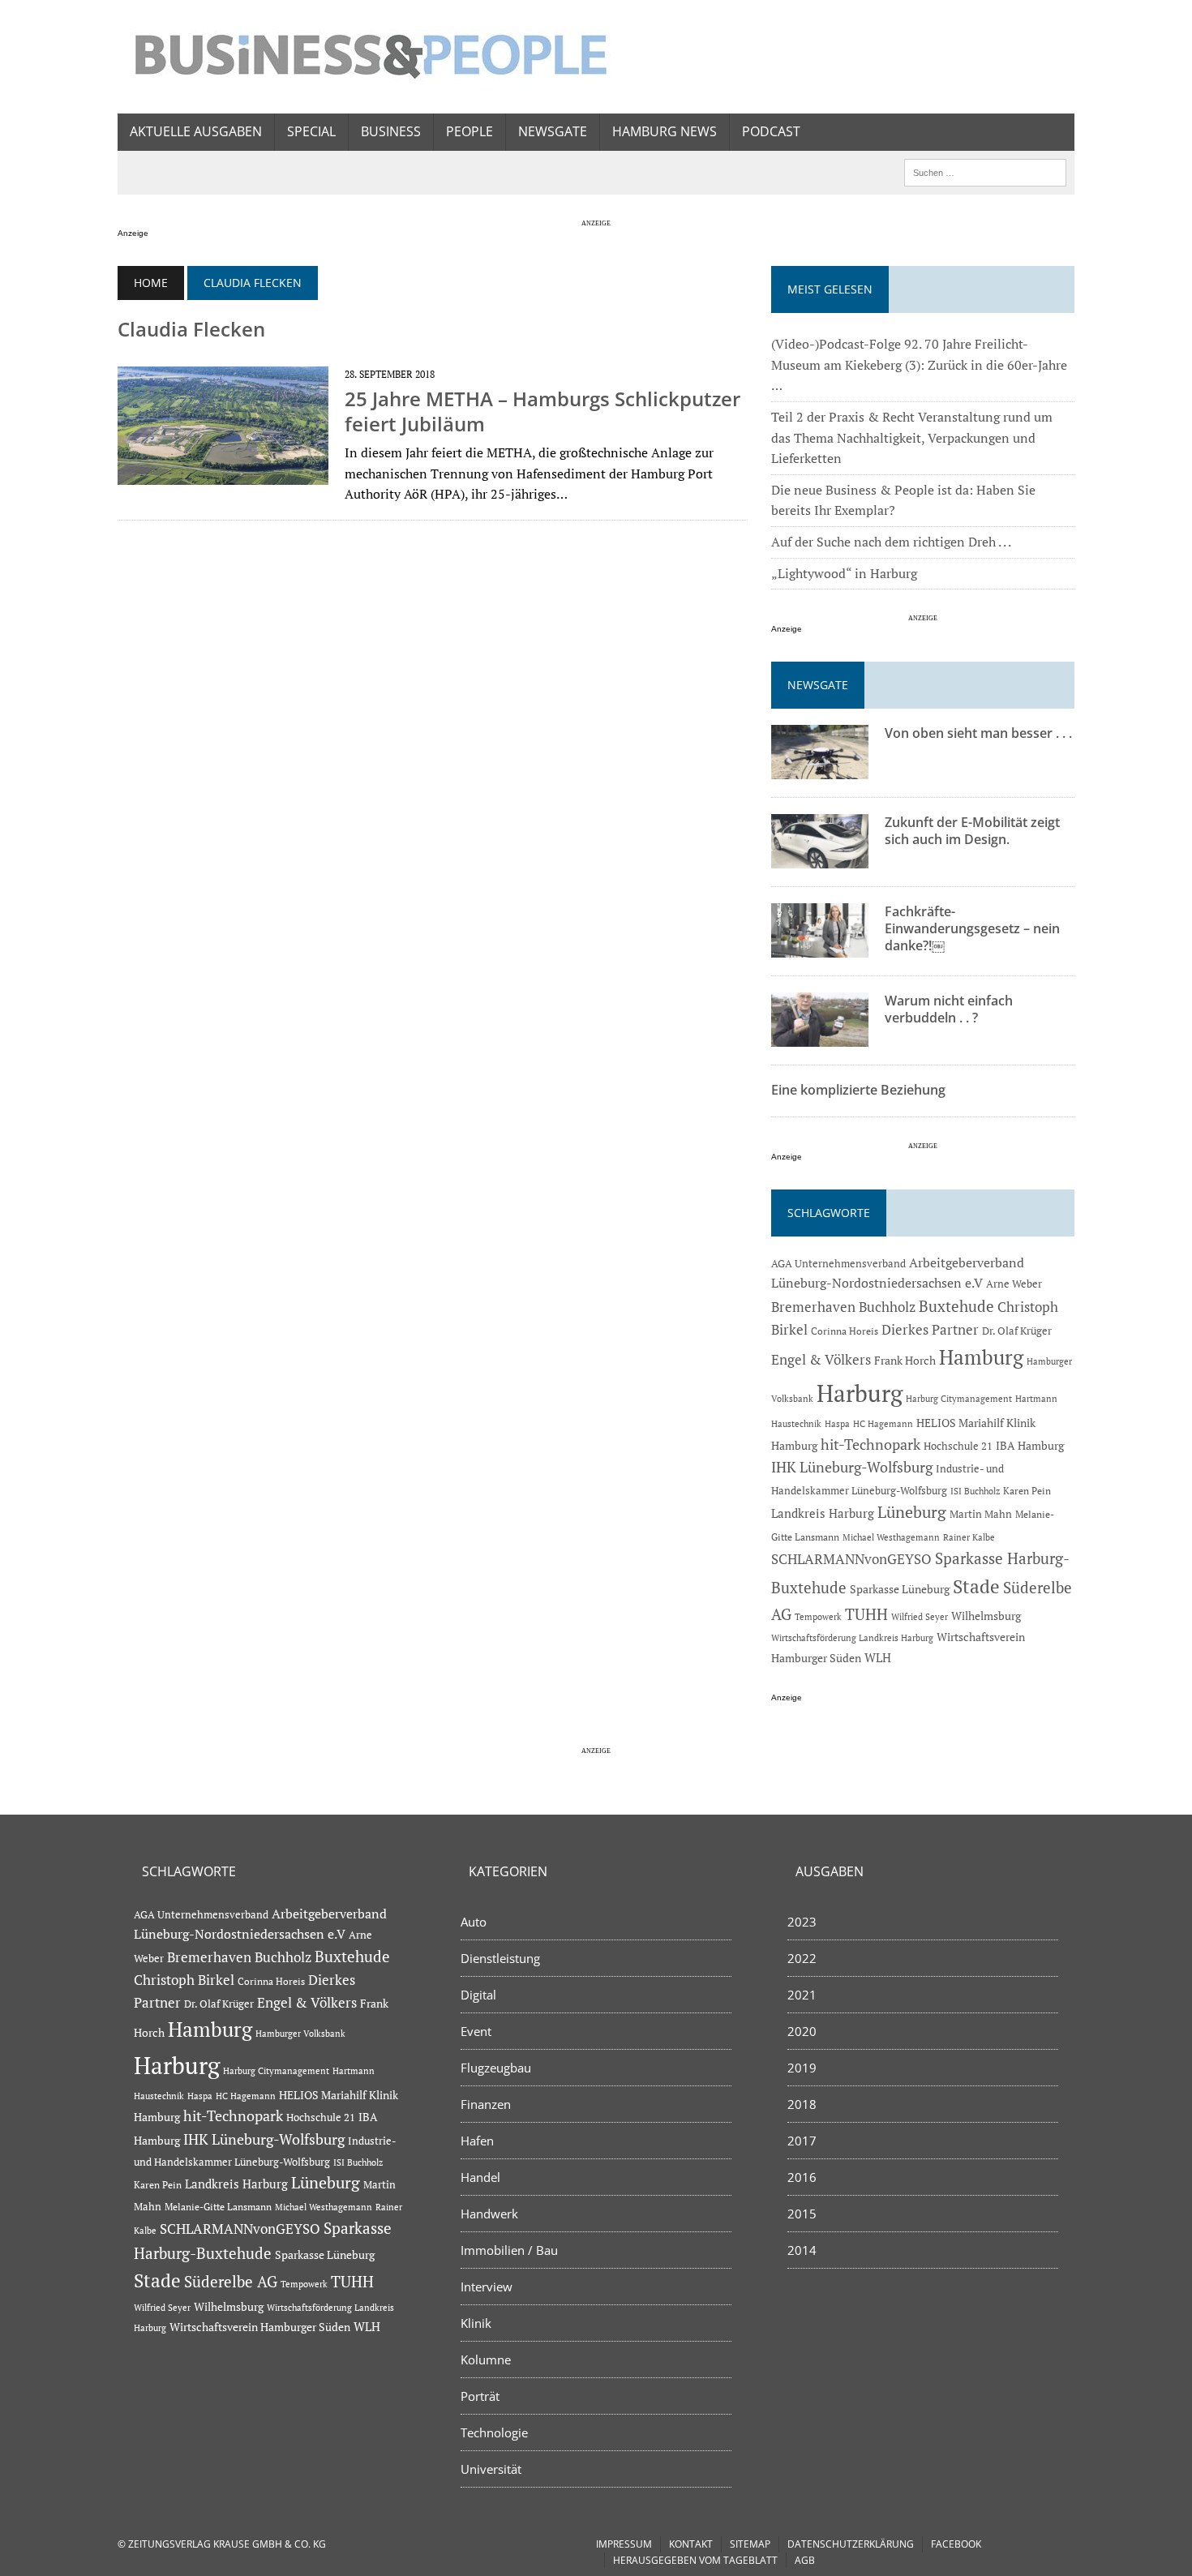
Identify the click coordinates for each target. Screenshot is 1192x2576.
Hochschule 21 (958, 1446)
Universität (491, 2469)
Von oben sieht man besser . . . (978, 733)
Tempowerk (818, 1616)
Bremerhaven (813, 1307)
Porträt (480, 2396)
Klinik (476, 2323)
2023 (802, 1922)
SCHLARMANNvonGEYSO (851, 1559)
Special (311, 131)
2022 (802, 1958)
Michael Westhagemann (891, 1537)
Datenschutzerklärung (851, 2544)
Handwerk (489, 2214)
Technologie (494, 2432)
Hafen (477, 2141)
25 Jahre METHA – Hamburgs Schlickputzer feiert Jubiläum (542, 411)
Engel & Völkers (821, 1359)
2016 (802, 2177)
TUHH (866, 1614)
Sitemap (750, 2544)
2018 (802, 2104)
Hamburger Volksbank (300, 2034)
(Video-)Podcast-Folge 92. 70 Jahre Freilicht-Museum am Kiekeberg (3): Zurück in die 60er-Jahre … (919, 364)
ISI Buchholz (975, 1491)
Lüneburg (912, 1512)
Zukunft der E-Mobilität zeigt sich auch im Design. (972, 831)
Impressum (624, 2544)
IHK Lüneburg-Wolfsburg (852, 1467)
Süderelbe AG (231, 2281)
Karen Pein (1027, 1491)
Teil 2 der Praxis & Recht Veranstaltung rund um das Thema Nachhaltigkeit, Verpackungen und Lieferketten (912, 437)
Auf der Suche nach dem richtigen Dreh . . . (891, 542)
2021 (802, 1995)
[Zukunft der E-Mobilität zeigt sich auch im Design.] (820, 858)
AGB (805, 2560)
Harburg (860, 1393)
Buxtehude (956, 1306)
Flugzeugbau (496, 2068)
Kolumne (486, 2360)
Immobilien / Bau (509, 2250)
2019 (802, 2068)
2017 (802, 2141)
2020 (802, 2031)
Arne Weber (1014, 1284)
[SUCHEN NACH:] (985, 171)
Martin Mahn (981, 1514)
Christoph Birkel (184, 1980)
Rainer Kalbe (969, 1537)
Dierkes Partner (930, 1329)
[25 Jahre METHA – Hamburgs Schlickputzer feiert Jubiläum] (223, 474)
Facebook (956, 2544)
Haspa (837, 1423)
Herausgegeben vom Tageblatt (695, 2560)
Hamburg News (665, 131)
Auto (474, 1922)
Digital (478, 1995)
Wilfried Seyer (920, 1616)
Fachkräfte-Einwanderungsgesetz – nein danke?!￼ (972, 928)
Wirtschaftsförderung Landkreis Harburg (852, 1638)
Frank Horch (905, 1361)
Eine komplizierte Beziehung (858, 1090)
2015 (802, 2214)
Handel (480, 2177)
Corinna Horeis (845, 1331)
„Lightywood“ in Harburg (844, 573)
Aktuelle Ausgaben (196, 131)
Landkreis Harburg (823, 1513)
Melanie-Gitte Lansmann (218, 2207)
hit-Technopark (870, 1444)
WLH (878, 1658)
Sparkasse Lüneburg (900, 1589)
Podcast (771, 131)
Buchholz (887, 1307)
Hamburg (981, 1357)
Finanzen (486, 2104)
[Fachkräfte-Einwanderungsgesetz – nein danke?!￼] (820, 947)
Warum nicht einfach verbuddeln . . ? (949, 1009)
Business (391, 131)
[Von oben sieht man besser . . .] (820, 769)
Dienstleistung (500, 1958)
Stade (976, 1586)
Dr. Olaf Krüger (1017, 1331)
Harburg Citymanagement (959, 1399)
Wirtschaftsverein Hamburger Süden (260, 2327)
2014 (802, 2250)
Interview (487, 2287)
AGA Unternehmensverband (838, 1264)
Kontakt (691, 2544)
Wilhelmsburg (986, 1616)
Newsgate (553, 131)
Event (476, 2031)
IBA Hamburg (1030, 1445)
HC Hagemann (883, 1424)
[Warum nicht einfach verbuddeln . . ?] (820, 1036)
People (470, 131)
